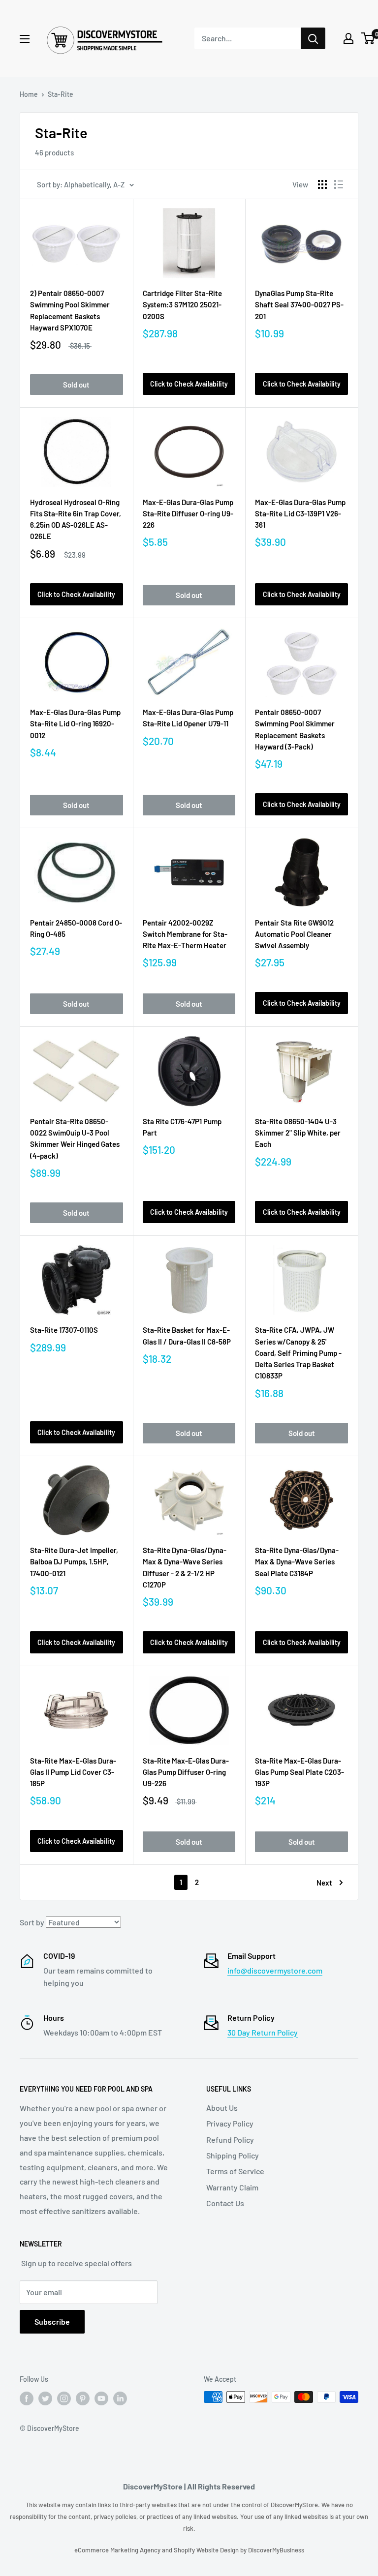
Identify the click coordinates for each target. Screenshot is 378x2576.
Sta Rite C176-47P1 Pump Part (182, 1127)
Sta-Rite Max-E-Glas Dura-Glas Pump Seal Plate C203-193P (299, 1772)
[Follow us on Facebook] (27, 2398)
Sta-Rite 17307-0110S (64, 1330)
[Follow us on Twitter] (45, 2398)
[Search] (313, 38)
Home (29, 94)
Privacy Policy (230, 2123)
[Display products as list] (339, 184)
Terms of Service (235, 2171)
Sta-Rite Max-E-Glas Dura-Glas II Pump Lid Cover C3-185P (73, 1772)
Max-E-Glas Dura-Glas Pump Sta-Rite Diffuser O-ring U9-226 (188, 514)
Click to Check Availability (189, 384)
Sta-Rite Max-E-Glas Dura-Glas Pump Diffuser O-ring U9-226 (186, 1772)
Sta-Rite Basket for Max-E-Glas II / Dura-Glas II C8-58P (187, 1335)
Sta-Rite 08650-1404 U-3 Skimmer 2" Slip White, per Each (298, 1133)
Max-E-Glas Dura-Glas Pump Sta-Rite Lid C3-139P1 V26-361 (300, 514)
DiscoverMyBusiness (276, 2550)
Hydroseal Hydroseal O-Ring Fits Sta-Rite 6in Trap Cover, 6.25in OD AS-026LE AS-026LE (76, 519)
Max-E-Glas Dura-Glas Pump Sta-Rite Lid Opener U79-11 (188, 718)
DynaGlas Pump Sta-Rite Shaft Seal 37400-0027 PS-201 (299, 305)
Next (324, 1883)
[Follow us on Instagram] (64, 2398)
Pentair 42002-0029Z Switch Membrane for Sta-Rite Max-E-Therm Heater (185, 934)
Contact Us (225, 2203)
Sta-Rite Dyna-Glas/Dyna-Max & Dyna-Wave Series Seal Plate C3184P (297, 1562)
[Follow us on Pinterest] (83, 2398)
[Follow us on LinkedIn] (120, 2398)
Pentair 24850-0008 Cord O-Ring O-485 (76, 928)
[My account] (348, 38)
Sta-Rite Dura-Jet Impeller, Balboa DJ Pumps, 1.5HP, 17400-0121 (74, 1562)
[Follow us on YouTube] (101, 2398)
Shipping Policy (233, 2155)
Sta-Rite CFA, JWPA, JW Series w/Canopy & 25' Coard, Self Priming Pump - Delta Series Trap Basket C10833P (298, 1353)
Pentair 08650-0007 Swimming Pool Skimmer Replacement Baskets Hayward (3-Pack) (295, 729)
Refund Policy (230, 2140)
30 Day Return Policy (263, 2032)
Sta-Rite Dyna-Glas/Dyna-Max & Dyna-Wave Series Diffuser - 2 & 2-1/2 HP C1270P (185, 1567)
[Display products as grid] (322, 184)
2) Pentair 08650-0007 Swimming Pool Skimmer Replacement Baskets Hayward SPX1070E (70, 310)
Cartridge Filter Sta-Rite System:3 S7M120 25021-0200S (182, 305)
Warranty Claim (232, 2187)
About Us (222, 2108)
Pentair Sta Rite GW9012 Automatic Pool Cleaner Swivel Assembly (294, 934)
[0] (368, 38)
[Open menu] (25, 39)
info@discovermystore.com (275, 1970)
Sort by (32, 1922)
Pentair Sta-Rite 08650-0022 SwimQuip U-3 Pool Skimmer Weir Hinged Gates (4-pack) (75, 1138)
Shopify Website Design (207, 2550)
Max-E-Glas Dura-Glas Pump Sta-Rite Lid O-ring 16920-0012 (75, 724)
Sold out (76, 385)
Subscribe (52, 2321)
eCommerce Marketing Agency (118, 2550)
